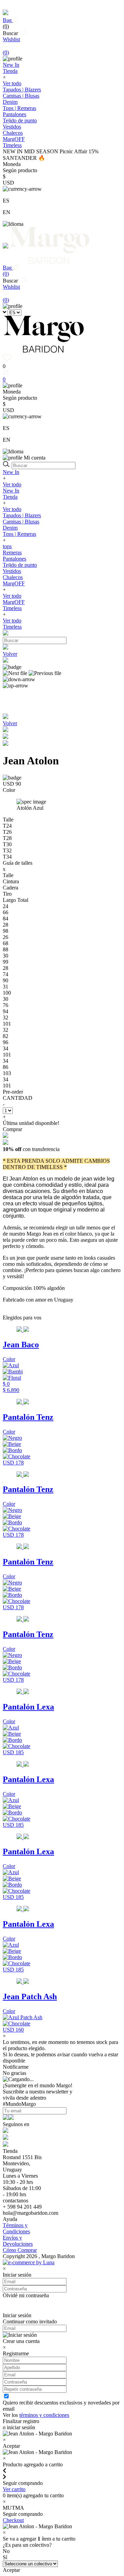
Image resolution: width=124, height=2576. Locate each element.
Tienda (10, 497)
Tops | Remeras (19, 108)
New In (11, 472)
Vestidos (12, 127)
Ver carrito (14, 2489)
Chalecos (13, 133)
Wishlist (11, 46)
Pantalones (14, 114)
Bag (8, 23)
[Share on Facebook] (6, 737)
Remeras (12, 552)
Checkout (13, 2520)
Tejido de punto (20, 120)
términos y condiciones (44, 2415)
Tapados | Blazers (22, 90)
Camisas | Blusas (21, 96)
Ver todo (12, 83)
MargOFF (14, 583)
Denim (10, 102)
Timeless (12, 608)
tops (7, 546)
